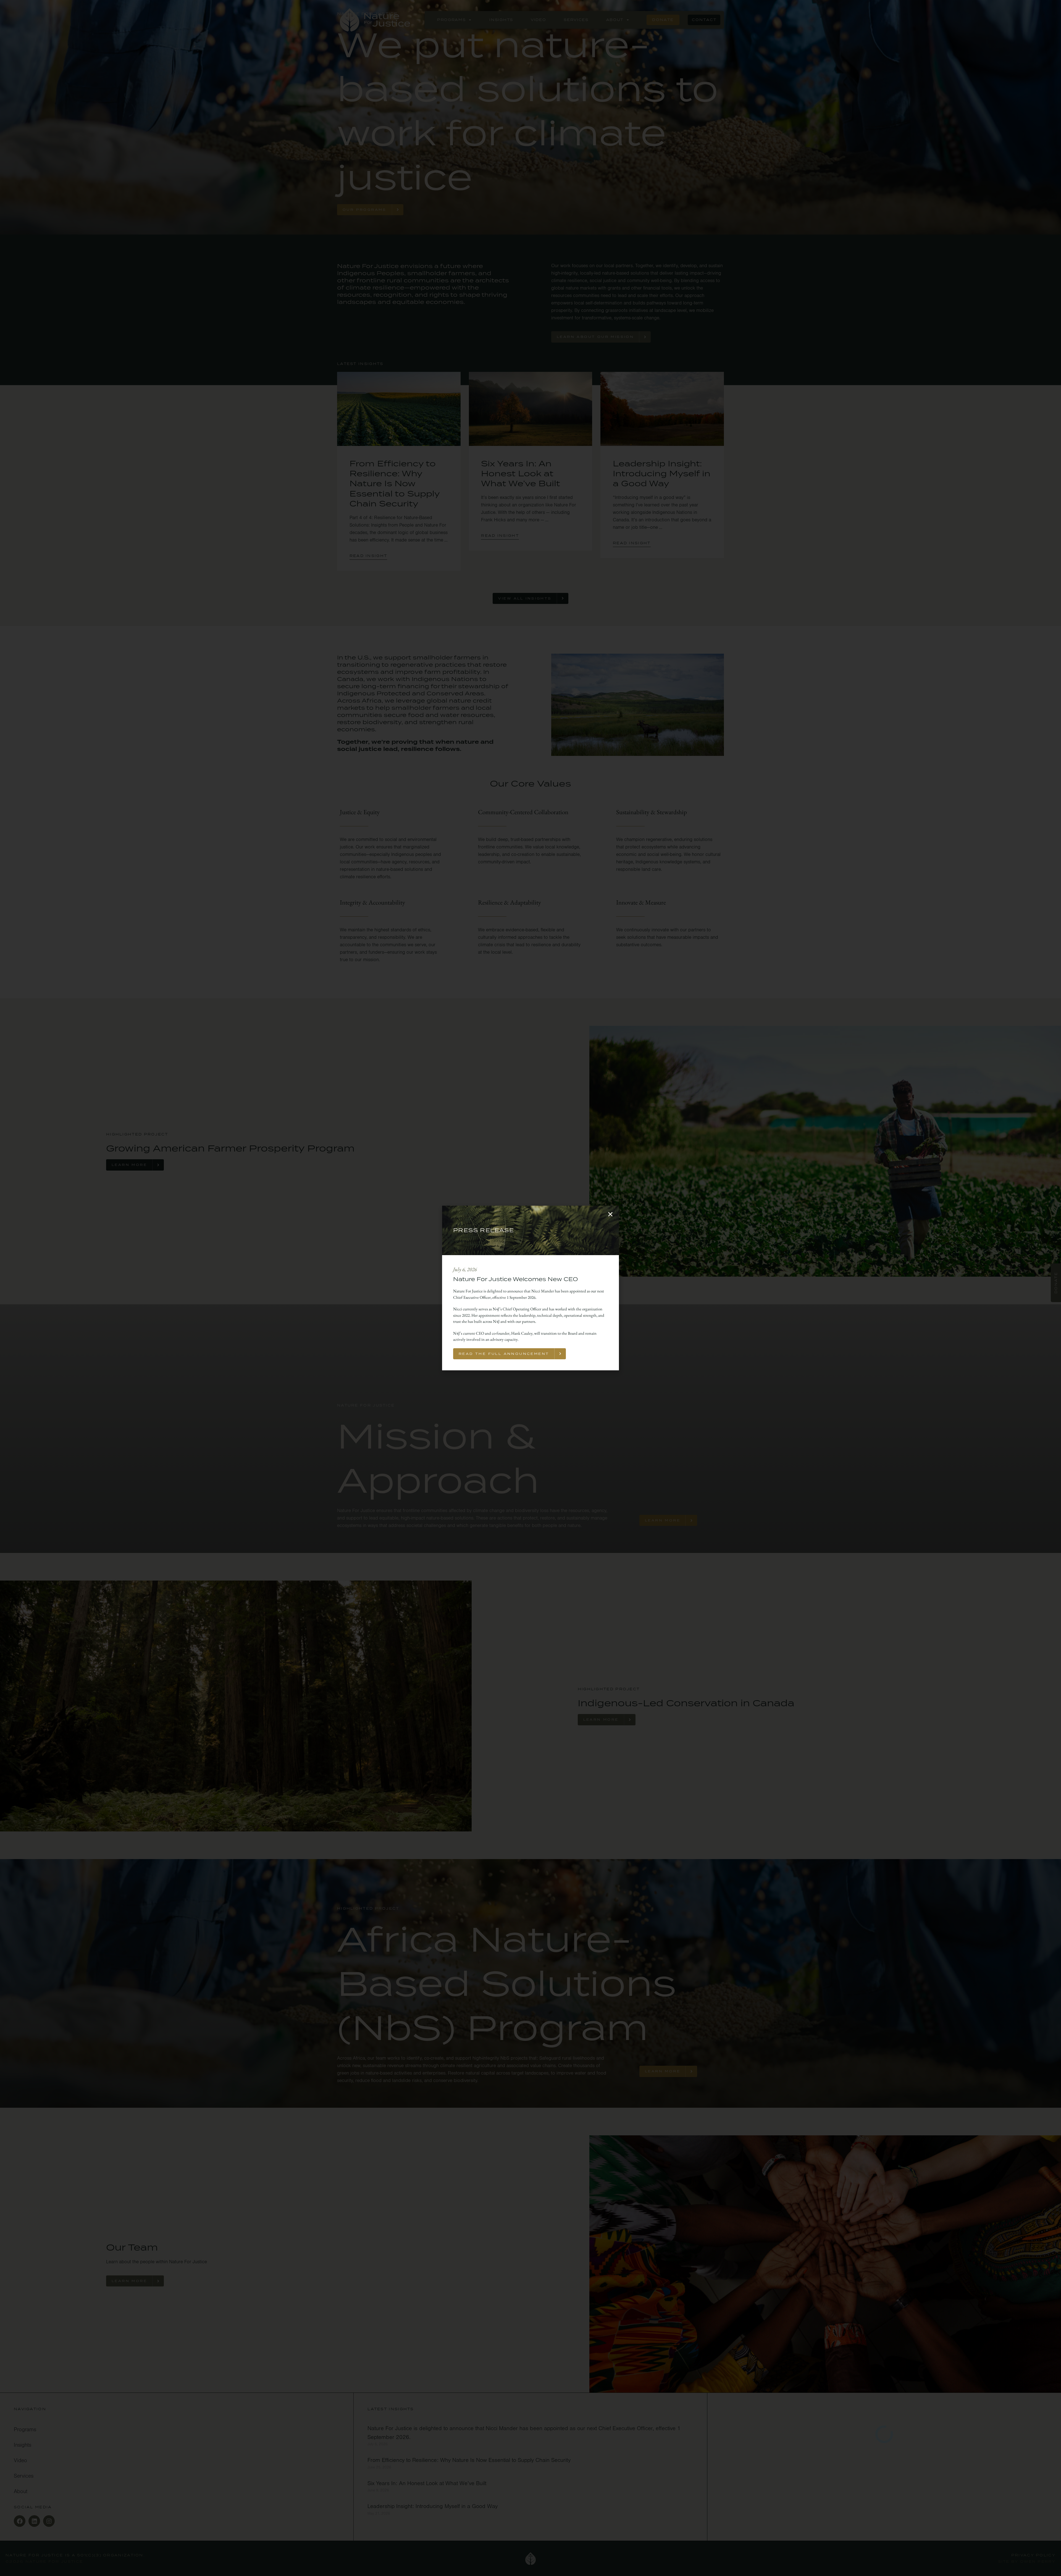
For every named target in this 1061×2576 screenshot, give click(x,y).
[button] (610, 1214)
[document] (530, 1288)
